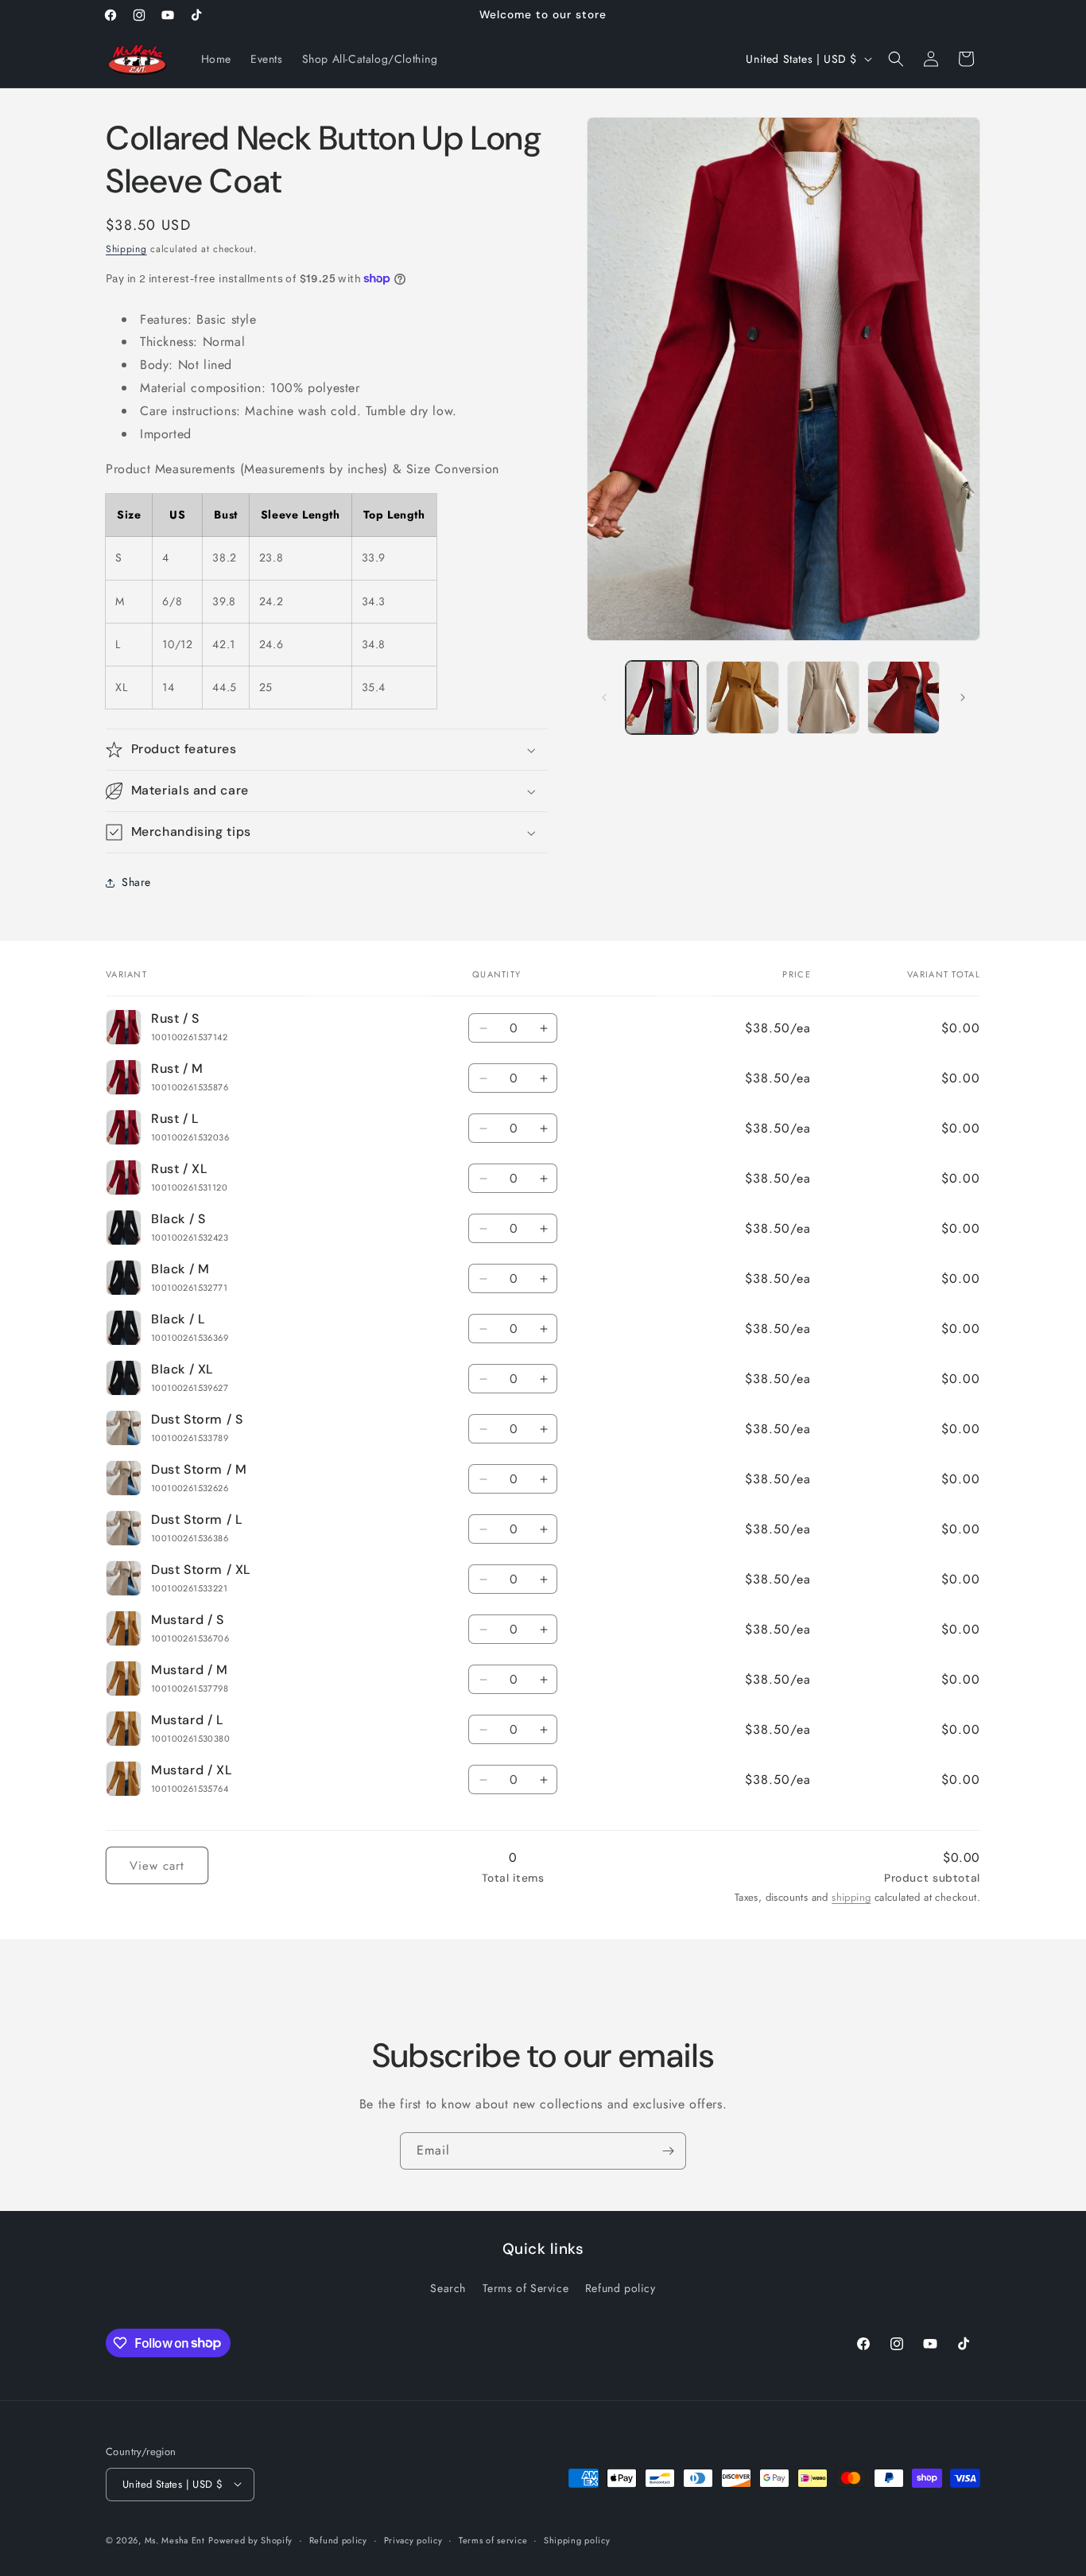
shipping (851, 1898)
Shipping (126, 249)
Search (448, 2288)
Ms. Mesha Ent (175, 2539)
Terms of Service (526, 2288)
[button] (896, 59)
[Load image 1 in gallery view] (662, 697)
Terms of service (493, 2539)
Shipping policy (577, 2539)
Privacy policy (413, 2539)
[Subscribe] (668, 2151)
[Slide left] (604, 697)
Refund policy (621, 2288)
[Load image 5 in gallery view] (823, 697)
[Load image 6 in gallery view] (904, 697)
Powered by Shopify (250, 2539)
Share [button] (136, 882)
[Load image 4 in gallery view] (742, 697)
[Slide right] (963, 697)
